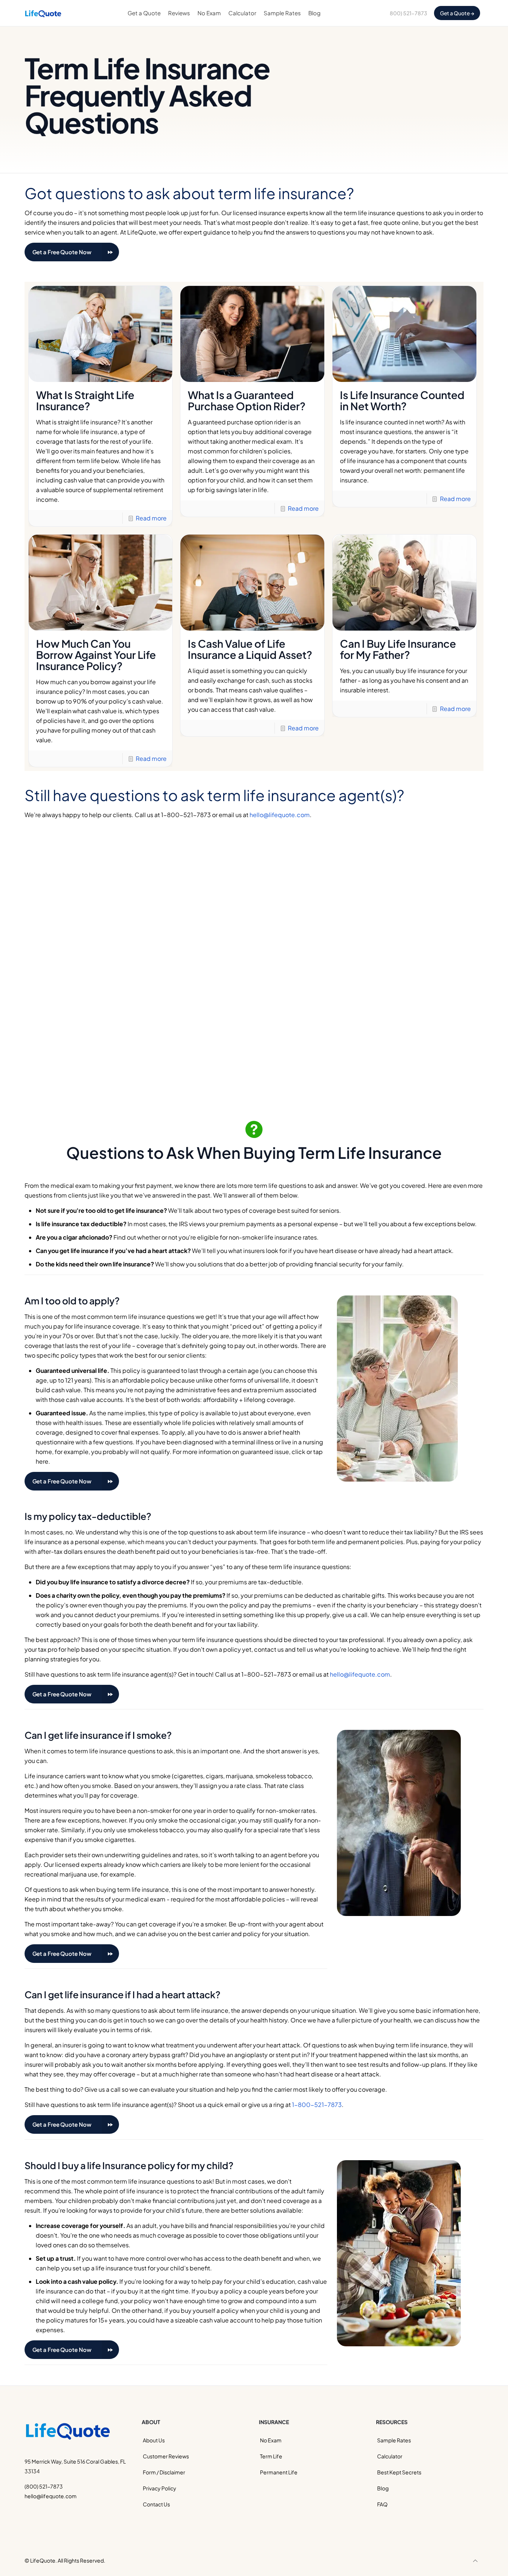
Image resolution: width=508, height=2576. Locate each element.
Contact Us (156, 2504)
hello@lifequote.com (280, 815)
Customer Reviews (166, 2456)
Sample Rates (394, 2440)
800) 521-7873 (409, 13)
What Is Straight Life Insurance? (85, 400)
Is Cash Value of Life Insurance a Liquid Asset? (250, 649)
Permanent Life (279, 2472)
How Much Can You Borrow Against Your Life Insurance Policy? (96, 655)
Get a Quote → (457, 13)
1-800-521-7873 (317, 2105)
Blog (383, 2488)
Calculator (390, 2456)
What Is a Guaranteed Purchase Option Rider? (247, 400)
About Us (154, 2440)
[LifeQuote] (43, 13)
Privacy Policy (160, 2488)
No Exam (271, 2440)
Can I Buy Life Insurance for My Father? (398, 649)
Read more (151, 518)
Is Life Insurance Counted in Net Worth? (402, 400)
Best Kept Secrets (399, 2472)
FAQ (382, 2504)
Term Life (271, 2456)
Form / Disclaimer (164, 2472)
